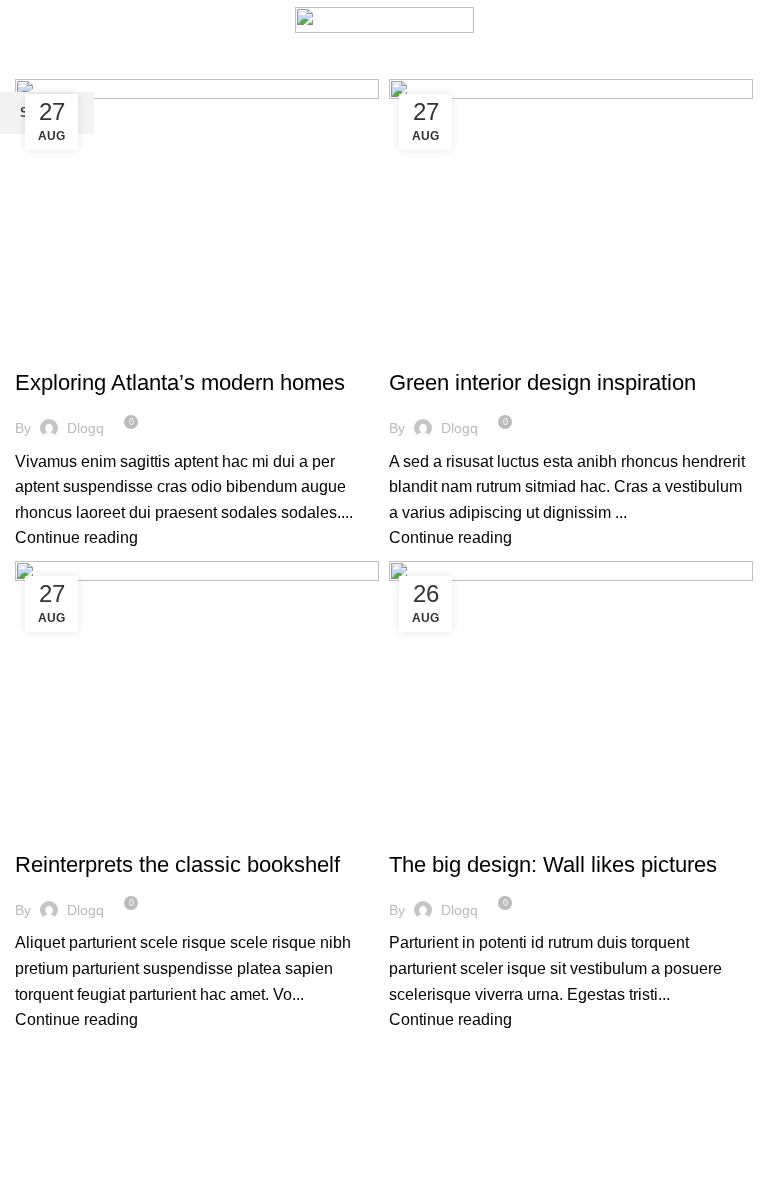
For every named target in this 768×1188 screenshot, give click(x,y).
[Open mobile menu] (24, 20)
